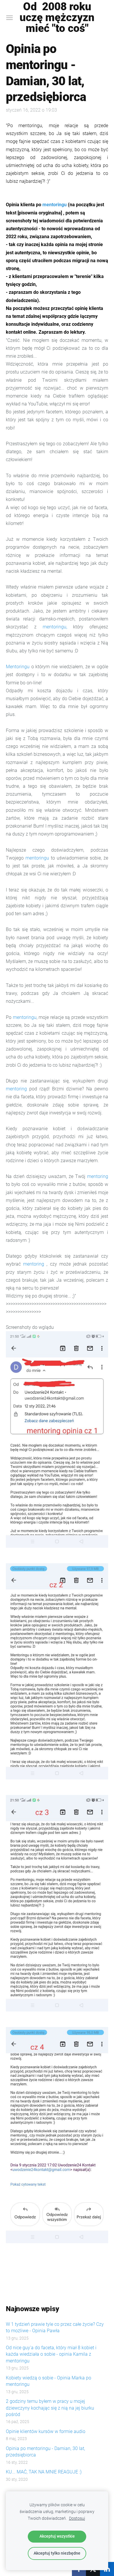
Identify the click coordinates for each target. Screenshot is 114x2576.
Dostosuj (77, 2518)
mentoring (18, 1089)
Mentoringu (18, 667)
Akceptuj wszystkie (57, 2536)
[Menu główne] (9, 18)
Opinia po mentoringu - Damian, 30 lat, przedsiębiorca (45, 2452)
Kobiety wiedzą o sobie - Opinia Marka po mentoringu (49, 2381)
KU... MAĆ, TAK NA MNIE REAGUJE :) (44, 2472)
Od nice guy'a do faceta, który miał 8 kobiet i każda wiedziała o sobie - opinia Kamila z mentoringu (51, 2354)
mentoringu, (55, 627)
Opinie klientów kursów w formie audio (46, 2431)
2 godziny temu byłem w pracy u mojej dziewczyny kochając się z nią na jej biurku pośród (50, 2408)
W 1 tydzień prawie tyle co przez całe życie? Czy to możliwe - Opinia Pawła (55, 2327)
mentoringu (55, 205)
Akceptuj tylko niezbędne (57, 2553)
